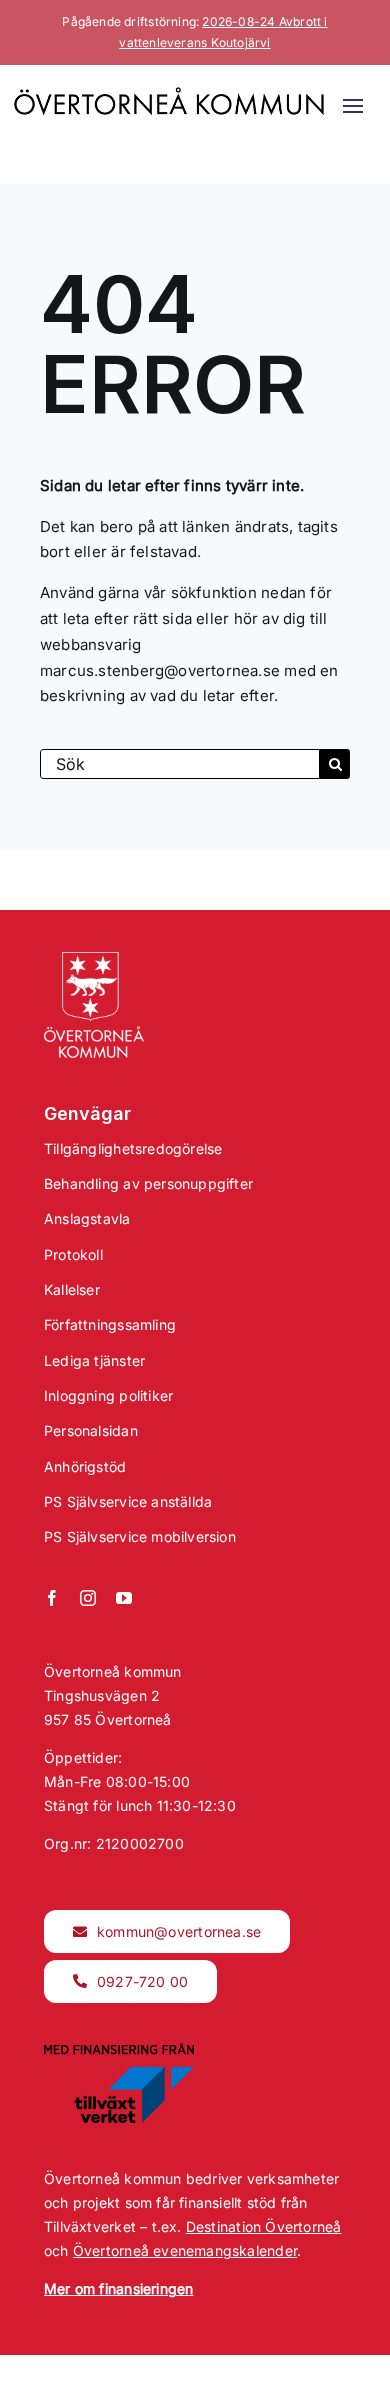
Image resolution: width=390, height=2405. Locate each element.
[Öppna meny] (353, 106)
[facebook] (52, 1598)
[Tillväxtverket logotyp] (119, 2049)
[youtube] (124, 1598)
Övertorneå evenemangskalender (185, 2250)
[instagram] (88, 1598)
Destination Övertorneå (264, 2226)
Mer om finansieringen (118, 2288)
